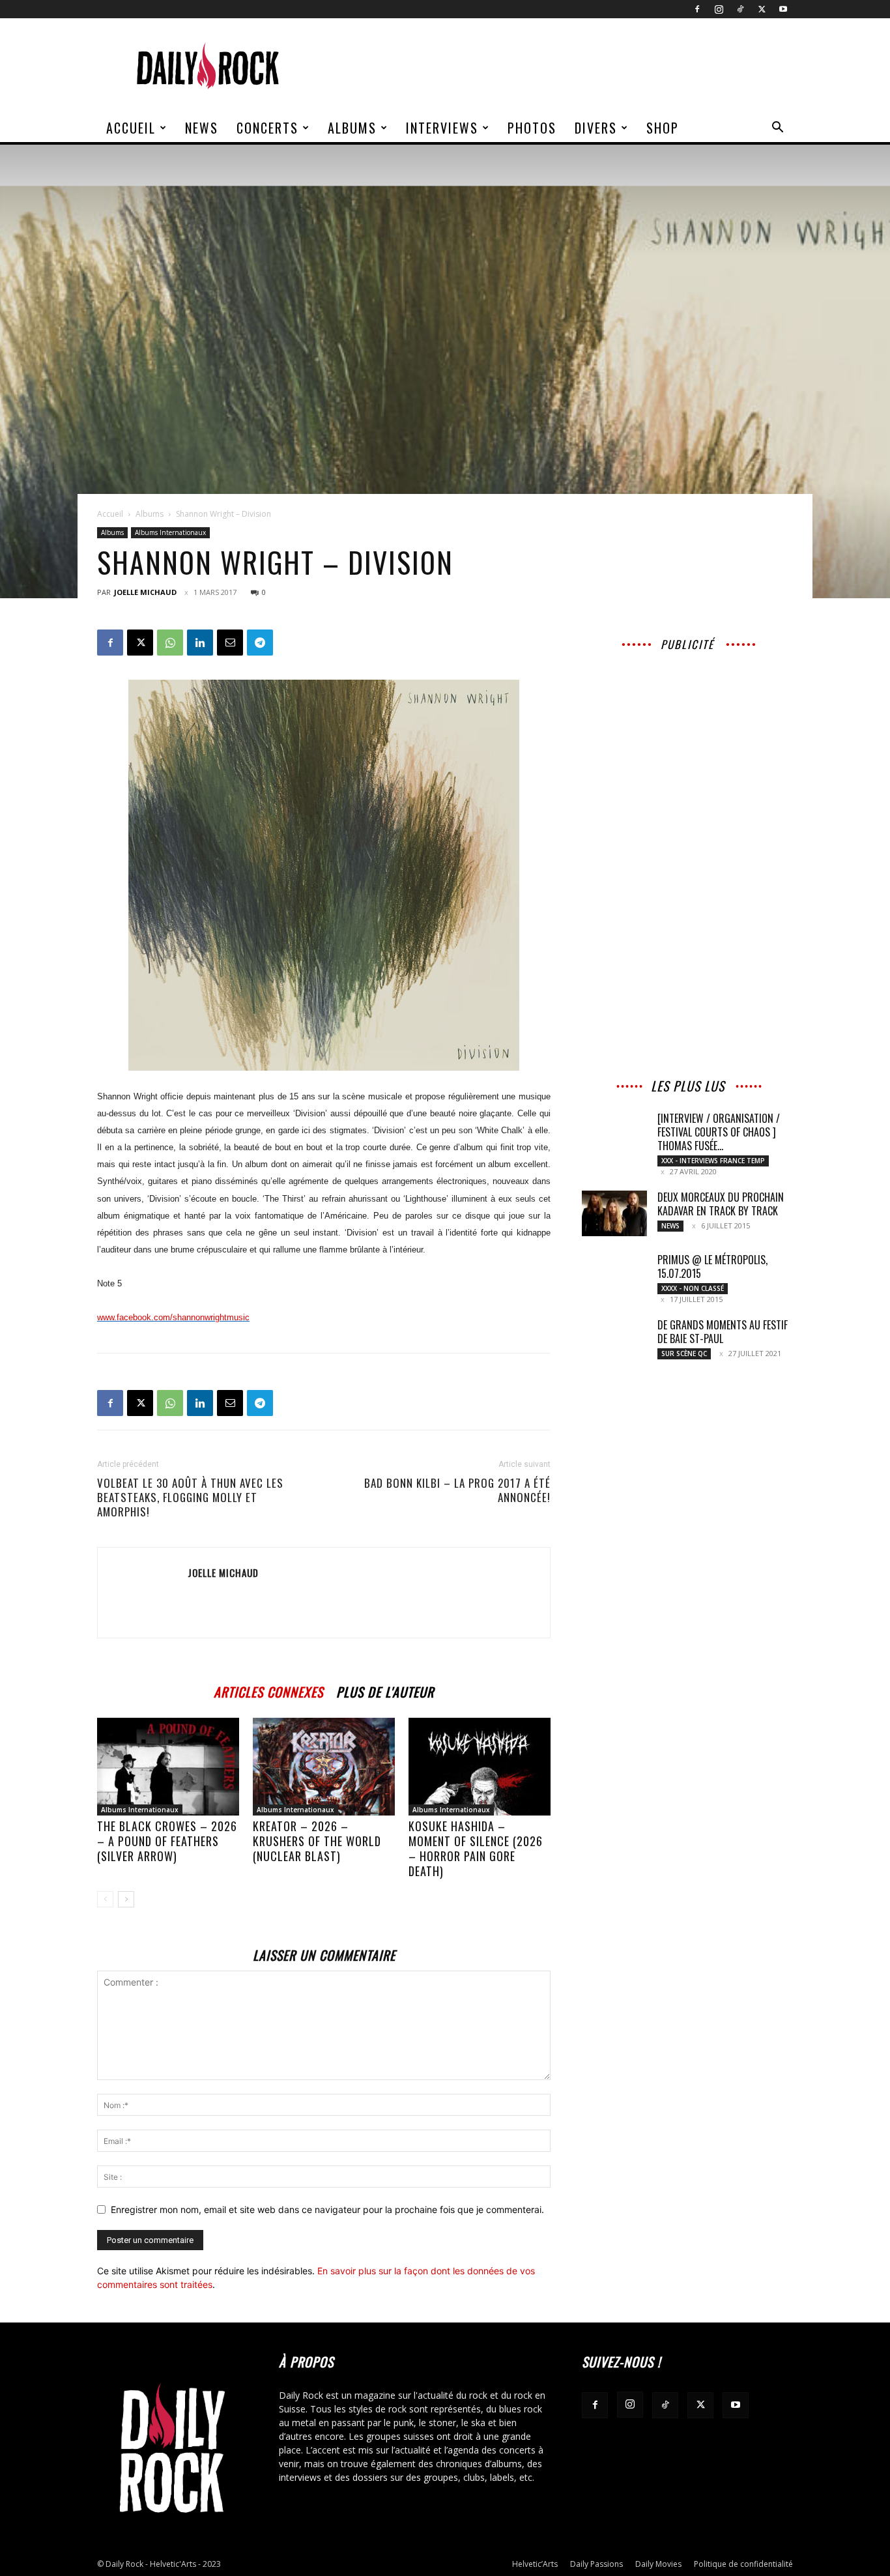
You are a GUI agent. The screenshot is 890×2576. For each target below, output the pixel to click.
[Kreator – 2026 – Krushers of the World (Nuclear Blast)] (324, 1767)
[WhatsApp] (170, 643)
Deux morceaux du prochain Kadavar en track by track (721, 1204)
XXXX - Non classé (693, 1288)
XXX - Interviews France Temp (713, 1161)
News (202, 128)
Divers (596, 128)
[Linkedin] (200, 643)
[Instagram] (719, 9)
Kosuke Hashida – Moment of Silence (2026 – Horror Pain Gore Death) (476, 1848)
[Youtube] (783, 9)
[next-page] (126, 1899)
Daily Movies (658, 2564)
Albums (352, 128)
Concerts (267, 128)
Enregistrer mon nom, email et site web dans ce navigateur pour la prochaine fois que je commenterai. (327, 2209)
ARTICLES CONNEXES (268, 1690)
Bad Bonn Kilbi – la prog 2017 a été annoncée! (457, 1490)
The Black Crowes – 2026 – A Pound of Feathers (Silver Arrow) (167, 1841)
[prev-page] (105, 1899)
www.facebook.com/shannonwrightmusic (173, 1317)
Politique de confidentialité (743, 2564)
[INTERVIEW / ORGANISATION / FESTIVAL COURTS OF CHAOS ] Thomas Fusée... (719, 1132)
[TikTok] (740, 9)
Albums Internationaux (170, 532)
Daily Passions (596, 2564)
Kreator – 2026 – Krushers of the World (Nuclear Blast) (317, 1841)
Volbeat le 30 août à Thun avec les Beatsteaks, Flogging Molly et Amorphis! (190, 1498)
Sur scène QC (684, 1353)
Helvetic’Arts (535, 2564)
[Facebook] (697, 9)
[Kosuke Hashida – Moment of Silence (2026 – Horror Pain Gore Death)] (480, 1767)
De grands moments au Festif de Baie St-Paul (723, 1332)
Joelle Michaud (145, 592)
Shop (663, 128)
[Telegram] (260, 643)
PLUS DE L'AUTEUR (385, 1690)
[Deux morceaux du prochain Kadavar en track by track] (614, 1213)
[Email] (230, 643)
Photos (532, 128)
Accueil (131, 128)
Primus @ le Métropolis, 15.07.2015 (712, 1266)
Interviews (442, 128)
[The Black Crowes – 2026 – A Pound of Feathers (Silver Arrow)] (168, 1767)
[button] (777, 129)
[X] (762, 9)
